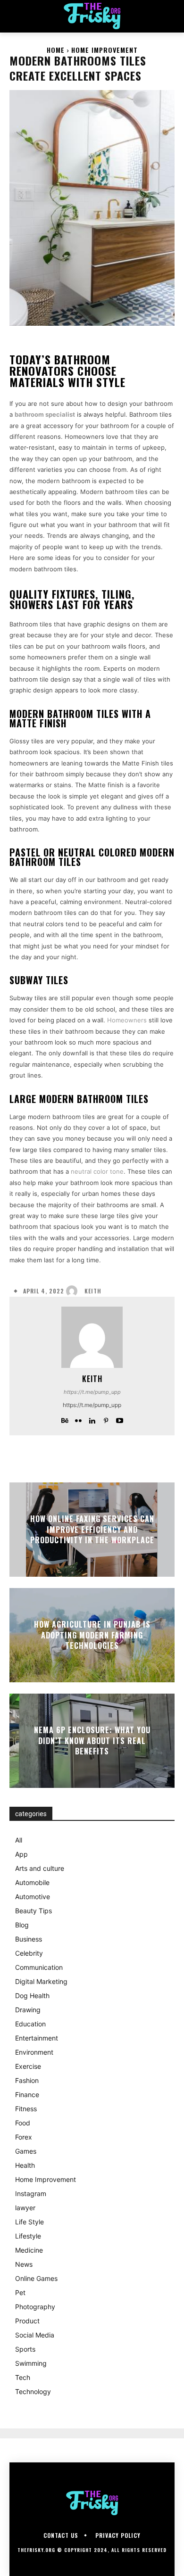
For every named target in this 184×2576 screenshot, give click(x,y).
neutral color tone (97, 1171)
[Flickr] (79, 1419)
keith (93, 1291)
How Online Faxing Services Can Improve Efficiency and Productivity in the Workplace (92, 1530)
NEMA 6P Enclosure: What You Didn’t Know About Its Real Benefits (92, 1741)
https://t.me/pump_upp (92, 1392)
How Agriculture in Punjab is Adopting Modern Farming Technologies (92, 1635)
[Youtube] (120, 1419)
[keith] (74, 1291)
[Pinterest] (106, 1419)
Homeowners (127, 1020)
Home (56, 50)
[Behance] (65, 1419)
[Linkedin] (92, 1419)
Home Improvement (105, 50)
